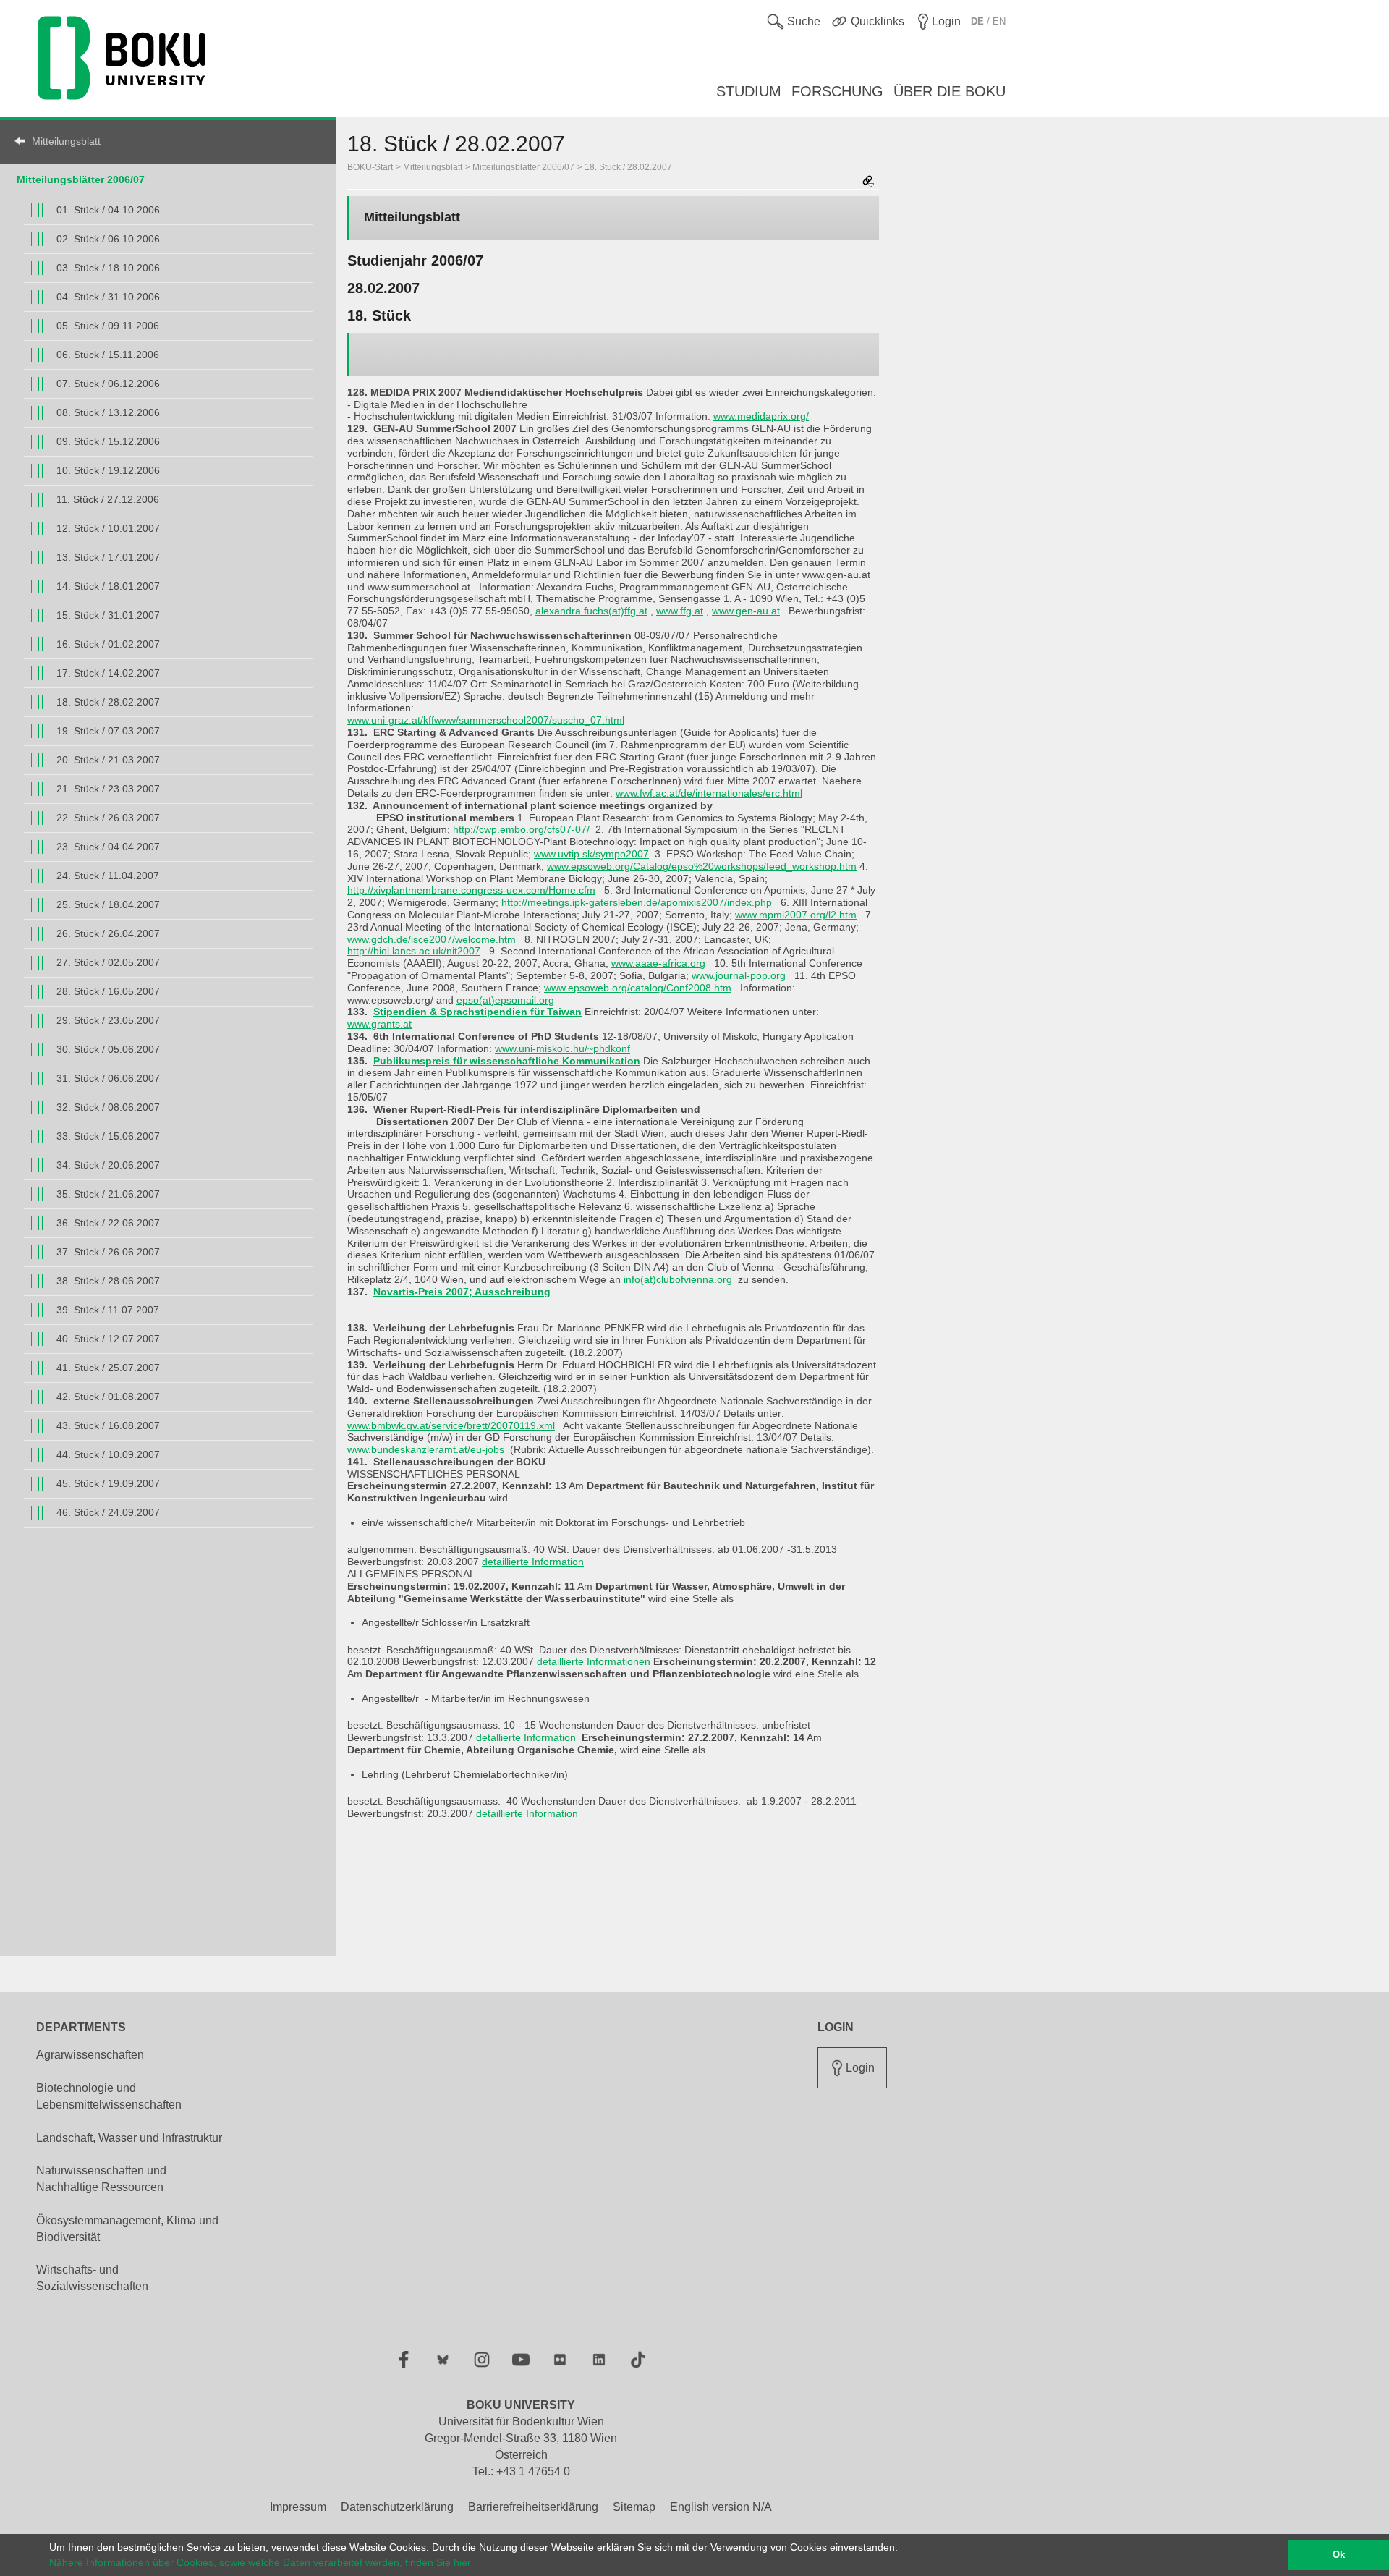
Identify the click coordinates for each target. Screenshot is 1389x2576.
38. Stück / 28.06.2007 (108, 1281)
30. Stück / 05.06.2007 (108, 1049)
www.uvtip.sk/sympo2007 (591, 854)
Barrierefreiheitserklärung (533, 2507)
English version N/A (721, 2507)
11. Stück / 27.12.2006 (108, 499)
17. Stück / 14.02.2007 (108, 673)
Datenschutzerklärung (397, 2507)
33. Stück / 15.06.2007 (108, 1136)
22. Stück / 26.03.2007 (108, 818)
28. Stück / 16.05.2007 (108, 991)
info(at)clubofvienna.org (678, 1279)
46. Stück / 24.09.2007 (108, 1512)
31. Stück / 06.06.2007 (108, 1078)
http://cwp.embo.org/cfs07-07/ (521, 829)
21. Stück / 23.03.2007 (108, 789)
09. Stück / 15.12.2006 (108, 441)
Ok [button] (1339, 2555)
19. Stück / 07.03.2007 (108, 731)
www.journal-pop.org (739, 975)
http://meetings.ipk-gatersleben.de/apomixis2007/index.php (637, 902)
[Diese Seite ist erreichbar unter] (868, 182)
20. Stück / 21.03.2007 (108, 760)
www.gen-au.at (746, 611)
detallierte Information (527, 1737)
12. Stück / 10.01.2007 (108, 528)
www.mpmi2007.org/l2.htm (796, 915)
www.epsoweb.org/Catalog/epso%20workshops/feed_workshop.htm (702, 866)
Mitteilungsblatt (66, 141)
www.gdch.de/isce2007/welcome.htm (432, 939)
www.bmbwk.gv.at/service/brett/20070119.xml (451, 1425)
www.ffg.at (680, 611)
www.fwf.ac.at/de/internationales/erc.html (709, 793)
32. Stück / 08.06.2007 (108, 1107)
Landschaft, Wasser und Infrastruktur (129, 2138)
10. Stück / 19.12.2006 (108, 470)
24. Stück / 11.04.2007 (108, 876)
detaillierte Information (533, 1562)
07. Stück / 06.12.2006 (108, 384)
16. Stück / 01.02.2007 (108, 644)
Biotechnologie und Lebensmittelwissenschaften (109, 2096)
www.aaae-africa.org (658, 963)
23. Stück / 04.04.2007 (108, 847)
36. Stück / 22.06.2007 (108, 1223)
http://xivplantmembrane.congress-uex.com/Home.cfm (471, 890)
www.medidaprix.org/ (761, 416)
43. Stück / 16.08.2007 (108, 1425)
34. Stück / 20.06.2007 (108, 1165)
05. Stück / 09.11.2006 (108, 326)
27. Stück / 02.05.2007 (108, 962)
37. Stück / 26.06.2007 (108, 1252)
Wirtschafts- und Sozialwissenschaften (92, 2278)
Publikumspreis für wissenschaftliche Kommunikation (507, 1061)
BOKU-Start (370, 167)
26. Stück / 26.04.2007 (108, 933)
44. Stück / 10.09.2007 (108, 1454)
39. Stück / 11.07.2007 (108, 1310)
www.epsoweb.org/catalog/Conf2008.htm (638, 988)
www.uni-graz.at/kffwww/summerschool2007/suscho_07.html (486, 720)
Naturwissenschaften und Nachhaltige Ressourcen (101, 2179)
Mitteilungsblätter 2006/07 (81, 179)
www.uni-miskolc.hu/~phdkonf (562, 1048)
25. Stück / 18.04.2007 (108, 904)
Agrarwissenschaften (90, 2055)
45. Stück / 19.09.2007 (108, 1483)
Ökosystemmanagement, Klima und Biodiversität (127, 2229)
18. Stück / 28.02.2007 (108, 702)
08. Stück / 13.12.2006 (108, 412)
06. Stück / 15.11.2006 (108, 355)
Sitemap (634, 2507)
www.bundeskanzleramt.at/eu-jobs (426, 1449)
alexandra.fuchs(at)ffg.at (591, 611)
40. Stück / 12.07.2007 (108, 1339)
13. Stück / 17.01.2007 (108, 557)
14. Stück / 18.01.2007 (108, 586)
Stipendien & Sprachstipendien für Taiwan (477, 1012)
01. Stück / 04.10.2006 (108, 210)
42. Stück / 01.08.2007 (108, 1397)
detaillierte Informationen (594, 1661)
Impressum (298, 2507)
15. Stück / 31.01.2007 (108, 615)
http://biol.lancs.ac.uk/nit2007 (414, 951)
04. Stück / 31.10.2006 (108, 297)
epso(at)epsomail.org (505, 1000)
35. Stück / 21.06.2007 (108, 1194)
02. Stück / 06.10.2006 (108, 239)
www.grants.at (379, 1024)
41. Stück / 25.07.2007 (108, 1368)
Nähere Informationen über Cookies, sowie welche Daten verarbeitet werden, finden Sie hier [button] (260, 2562)
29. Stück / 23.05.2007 (108, 1020)
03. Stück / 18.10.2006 (108, 268)
